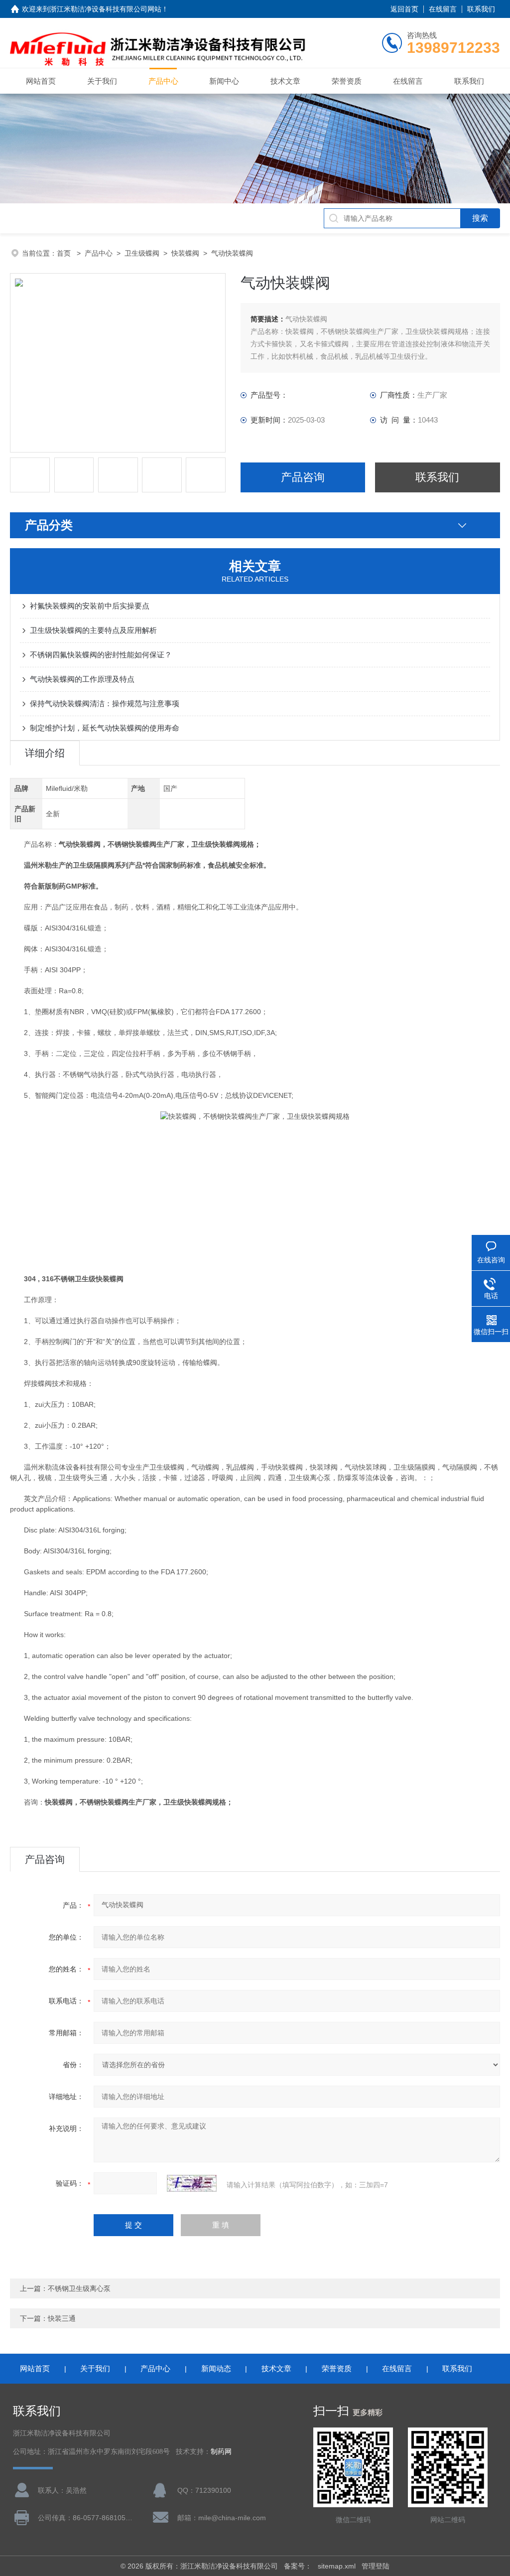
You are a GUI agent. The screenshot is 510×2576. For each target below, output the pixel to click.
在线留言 (443, 9)
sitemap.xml (337, 2566)
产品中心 (163, 81)
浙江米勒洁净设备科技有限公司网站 (106, 9)
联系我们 (481, 9)
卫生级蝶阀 (142, 253)
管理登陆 (376, 2566)
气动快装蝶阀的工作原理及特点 (82, 679)
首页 (65, 253)
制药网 (221, 2452)
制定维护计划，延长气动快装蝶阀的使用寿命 (105, 728)
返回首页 (404, 9)
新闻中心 (224, 81)
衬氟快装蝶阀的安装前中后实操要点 (90, 606)
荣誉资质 (347, 81)
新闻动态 (216, 2368)
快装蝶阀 (185, 253)
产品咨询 (303, 477)
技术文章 (285, 81)
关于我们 (102, 81)
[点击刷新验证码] (192, 2183)
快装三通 (62, 2318)
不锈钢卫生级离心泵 (79, 2288)
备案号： (298, 2566)
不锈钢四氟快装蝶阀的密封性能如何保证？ (101, 655)
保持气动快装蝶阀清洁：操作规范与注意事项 (105, 703)
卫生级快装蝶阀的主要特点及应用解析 (93, 630)
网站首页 (41, 81)
